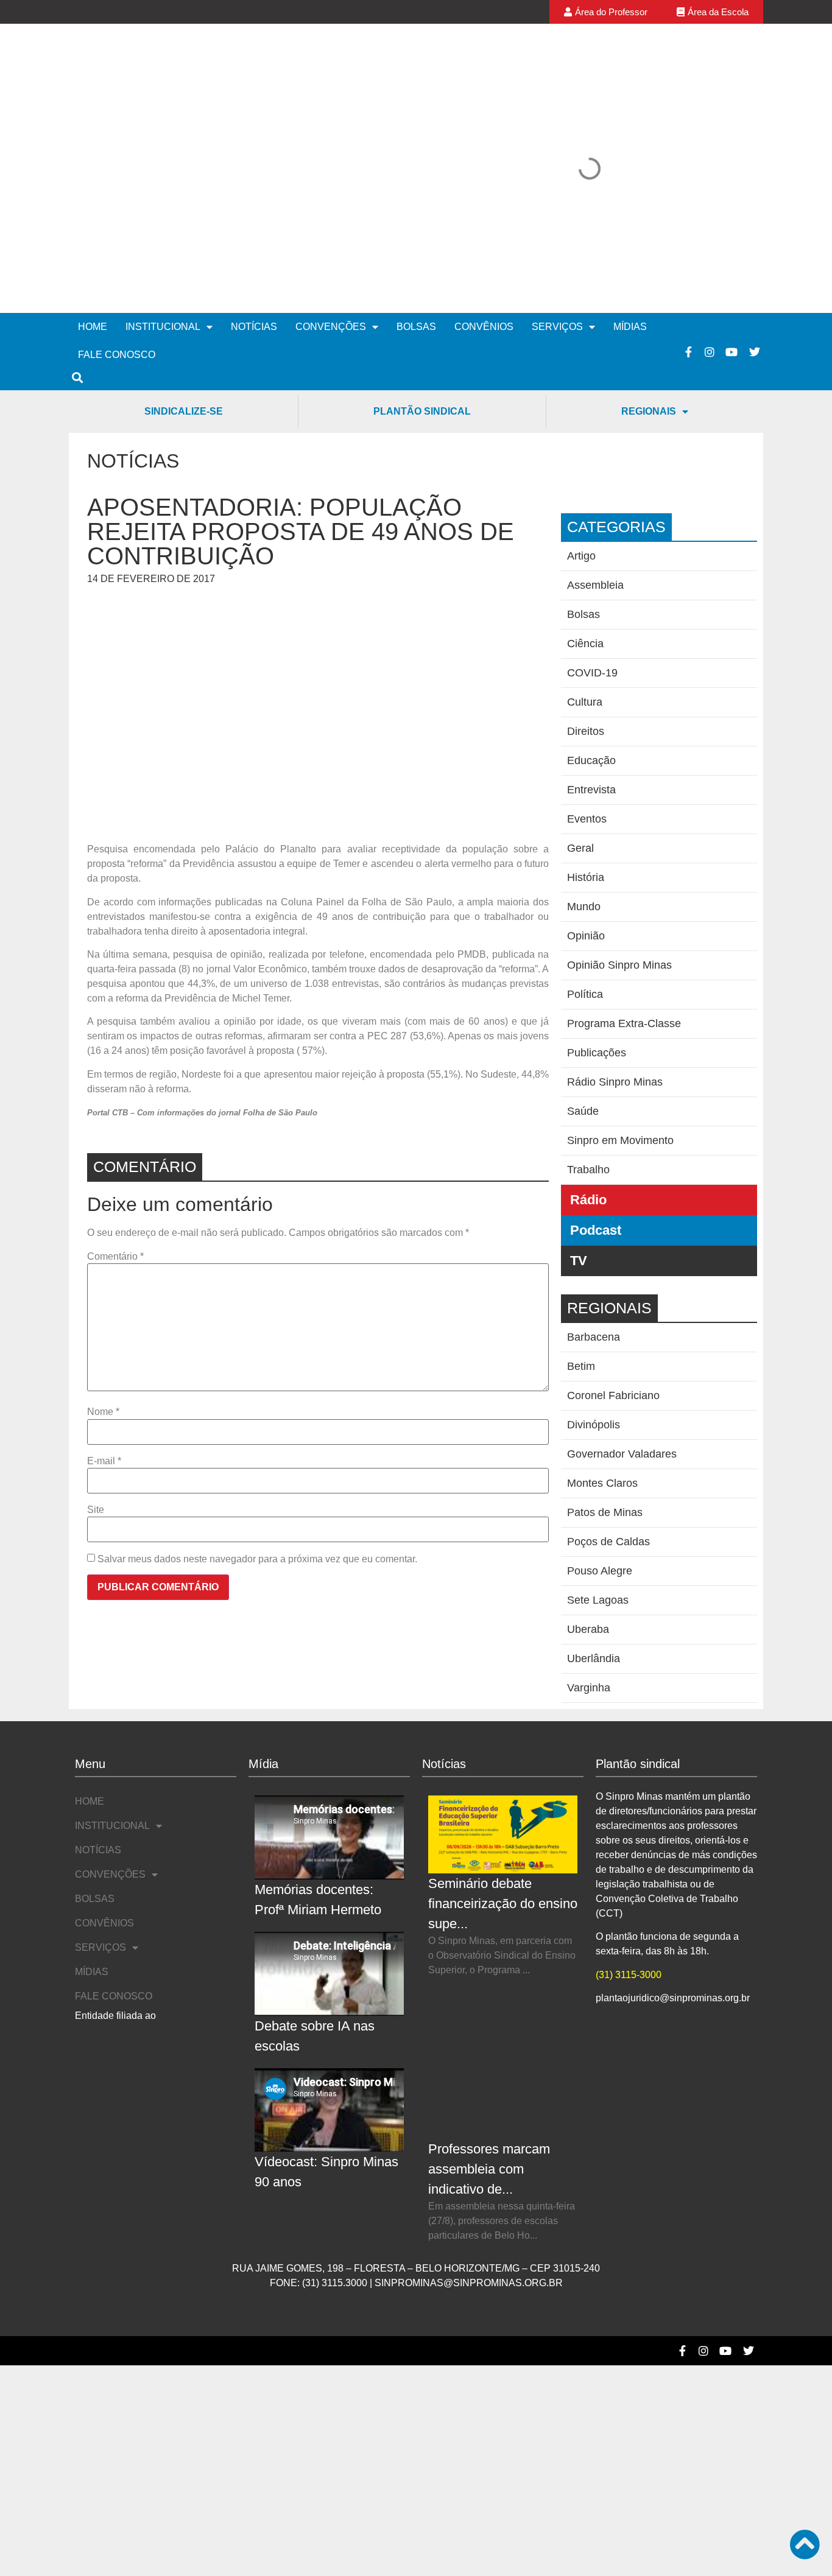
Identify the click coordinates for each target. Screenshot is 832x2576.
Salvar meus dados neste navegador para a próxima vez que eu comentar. (257, 1391)
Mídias (630, 158)
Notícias (254, 158)
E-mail (104, 1293)
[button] (437, 84)
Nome (103, 1243)
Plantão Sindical (422, 243)
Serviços (557, 158)
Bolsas (416, 158)
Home (93, 158)
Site (96, 1341)
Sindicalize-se (184, 243)
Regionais (649, 243)
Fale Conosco (117, 186)
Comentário (115, 1088)
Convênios (484, 158)
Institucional (163, 158)
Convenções (331, 158)
